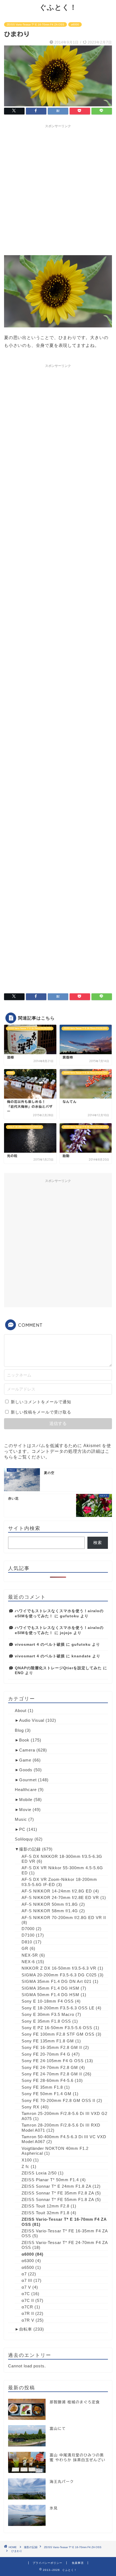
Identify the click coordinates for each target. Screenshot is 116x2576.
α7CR (27, 2307)
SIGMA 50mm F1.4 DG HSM (50, 1995)
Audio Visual (32, 1720)
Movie (25, 1810)
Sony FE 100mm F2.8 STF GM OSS (58, 2034)
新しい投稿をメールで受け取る (41, 1412)
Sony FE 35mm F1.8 (42, 2087)
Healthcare (26, 1790)
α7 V (26, 2287)
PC (22, 1829)
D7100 (28, 1935)
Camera (27, 1750)
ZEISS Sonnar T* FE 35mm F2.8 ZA (58, 2193)
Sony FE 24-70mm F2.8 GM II (52, 2074)
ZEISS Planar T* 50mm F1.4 (50, 2180)
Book (24, 1740)
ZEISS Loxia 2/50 (39, 2173)
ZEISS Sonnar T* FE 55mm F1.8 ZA (58, 2199)
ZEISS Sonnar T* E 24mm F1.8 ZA (56, 2186)
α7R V (28, 2320)
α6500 (28, 2267)
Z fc (25, 2166)
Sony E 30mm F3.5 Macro (48, 2014)
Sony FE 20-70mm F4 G (46, 2054)
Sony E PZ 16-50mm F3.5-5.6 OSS (57, 2028)
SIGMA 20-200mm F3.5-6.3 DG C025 (59, 1975)
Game (25, 1760)
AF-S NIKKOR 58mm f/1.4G (50, 1911)
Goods (26, 1770)
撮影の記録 (30, 1849)
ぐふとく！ (58, 7)
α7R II (28, 2313)
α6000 (75, 24)
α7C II (28, 2300)
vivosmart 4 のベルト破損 (40, 1644)
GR (25, 1948)
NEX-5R (30, 1955)
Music (21, 1819)
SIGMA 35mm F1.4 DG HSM (50, 1988)
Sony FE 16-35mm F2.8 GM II (52, 2047)
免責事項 (78, 2563)
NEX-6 (28, 1962)
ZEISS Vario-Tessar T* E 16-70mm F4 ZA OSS (35, 24)
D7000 (28, 1929)
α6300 (28, 2261)
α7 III (27, 2280)
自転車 (26, 2329)
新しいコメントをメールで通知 (41, 1402)
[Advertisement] (58, 189)
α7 (24, 2274)
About (21, 1711)
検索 (98, 1542)
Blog (19, 1730)
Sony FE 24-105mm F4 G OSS (53, 2061)
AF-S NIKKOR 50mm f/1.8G (50, 1904)
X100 (27, 2160)
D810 (27, 1942)
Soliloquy (24, 1839)
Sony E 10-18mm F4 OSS (48, 2001)
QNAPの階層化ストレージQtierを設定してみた (58, 1668)
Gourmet (28, 1780)
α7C (26, 2294)
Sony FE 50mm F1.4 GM (47, 2094)
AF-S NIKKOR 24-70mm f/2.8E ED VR (60, 1897)
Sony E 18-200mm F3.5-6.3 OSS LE (58, 2008)
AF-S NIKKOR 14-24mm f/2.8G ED (57, 1891)
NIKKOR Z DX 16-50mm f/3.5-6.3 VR (59, 1968)
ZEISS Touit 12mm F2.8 (45, 2206)
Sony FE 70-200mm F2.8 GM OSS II (58, 2100)
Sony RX (30, 2107)
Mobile (26, 1800)
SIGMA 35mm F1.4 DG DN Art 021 (57, 1981)
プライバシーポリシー (47, 2563)
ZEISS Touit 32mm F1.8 (45, 2213)
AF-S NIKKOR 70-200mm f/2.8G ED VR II (64, 1918)
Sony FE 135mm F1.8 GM (48, 2041)
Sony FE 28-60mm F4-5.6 (47, 2080)
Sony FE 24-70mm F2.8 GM (50, 2067)
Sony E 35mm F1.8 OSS (46, 2021)
